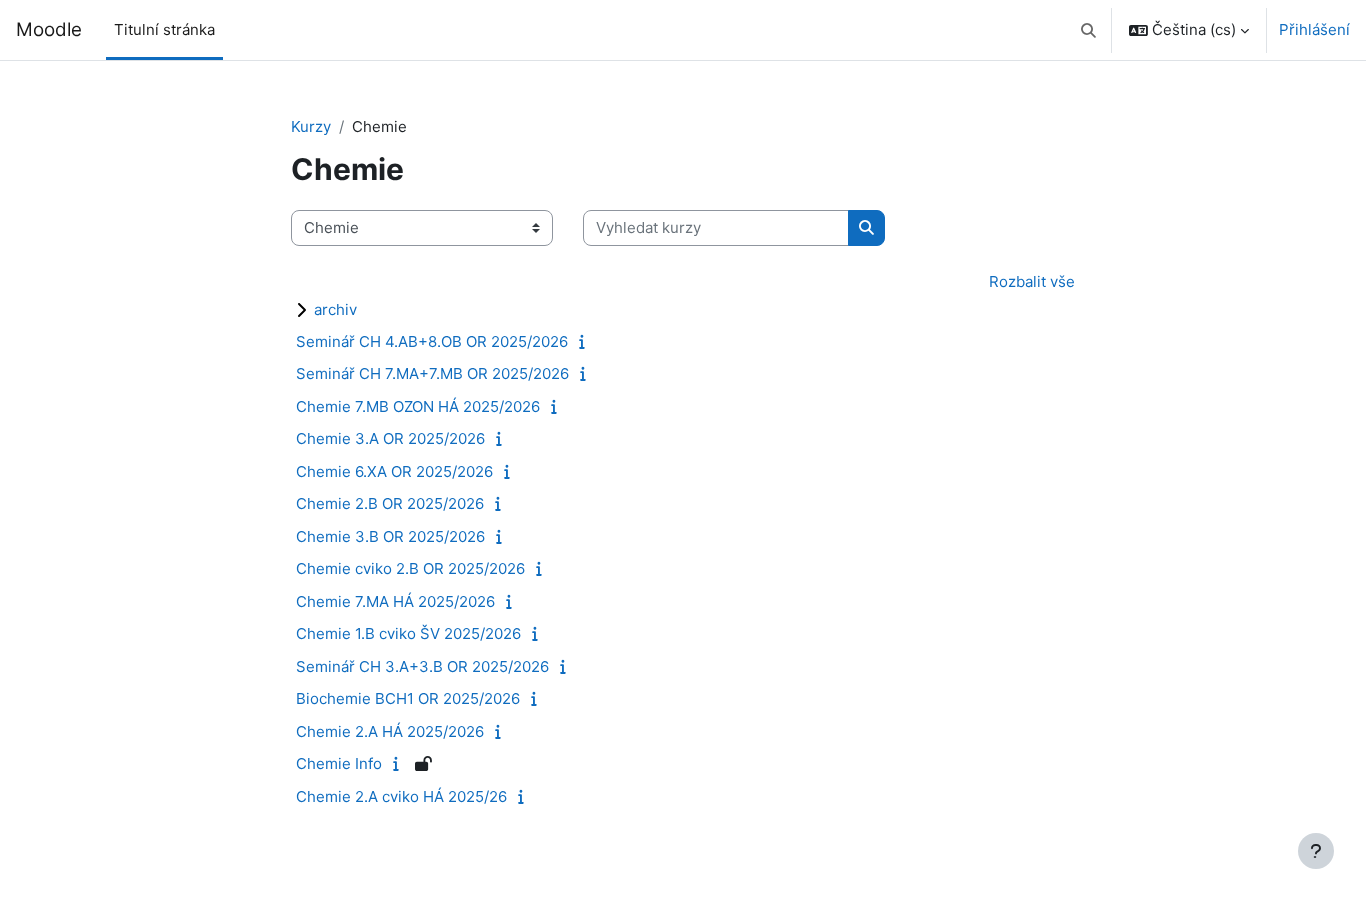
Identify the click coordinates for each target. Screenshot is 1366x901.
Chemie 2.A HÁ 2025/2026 (390, 731)
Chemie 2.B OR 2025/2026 (390, 503)
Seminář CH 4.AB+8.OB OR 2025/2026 (432, 341)
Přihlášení (1314, 29)
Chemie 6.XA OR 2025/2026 (394, 471)
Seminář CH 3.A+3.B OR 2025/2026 (422, 666)
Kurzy (311, 126)
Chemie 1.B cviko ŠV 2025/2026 (408, 633)
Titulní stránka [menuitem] (164, 29)
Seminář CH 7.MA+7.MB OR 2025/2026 (432, 373)
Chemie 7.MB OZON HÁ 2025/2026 (418, 406)
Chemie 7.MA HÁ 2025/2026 (395, 601)
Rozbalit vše (1032, 281)
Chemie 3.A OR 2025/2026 (390, 438)
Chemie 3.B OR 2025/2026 (390, 536)
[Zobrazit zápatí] (1316, 851)
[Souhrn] (586, 341)
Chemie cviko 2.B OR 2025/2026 (410, 568)
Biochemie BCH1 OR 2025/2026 (408, 698)
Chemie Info (339, 763)
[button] (1089, 30)
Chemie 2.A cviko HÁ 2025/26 (401, 796)
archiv (335, 309)
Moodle (49, 29)
